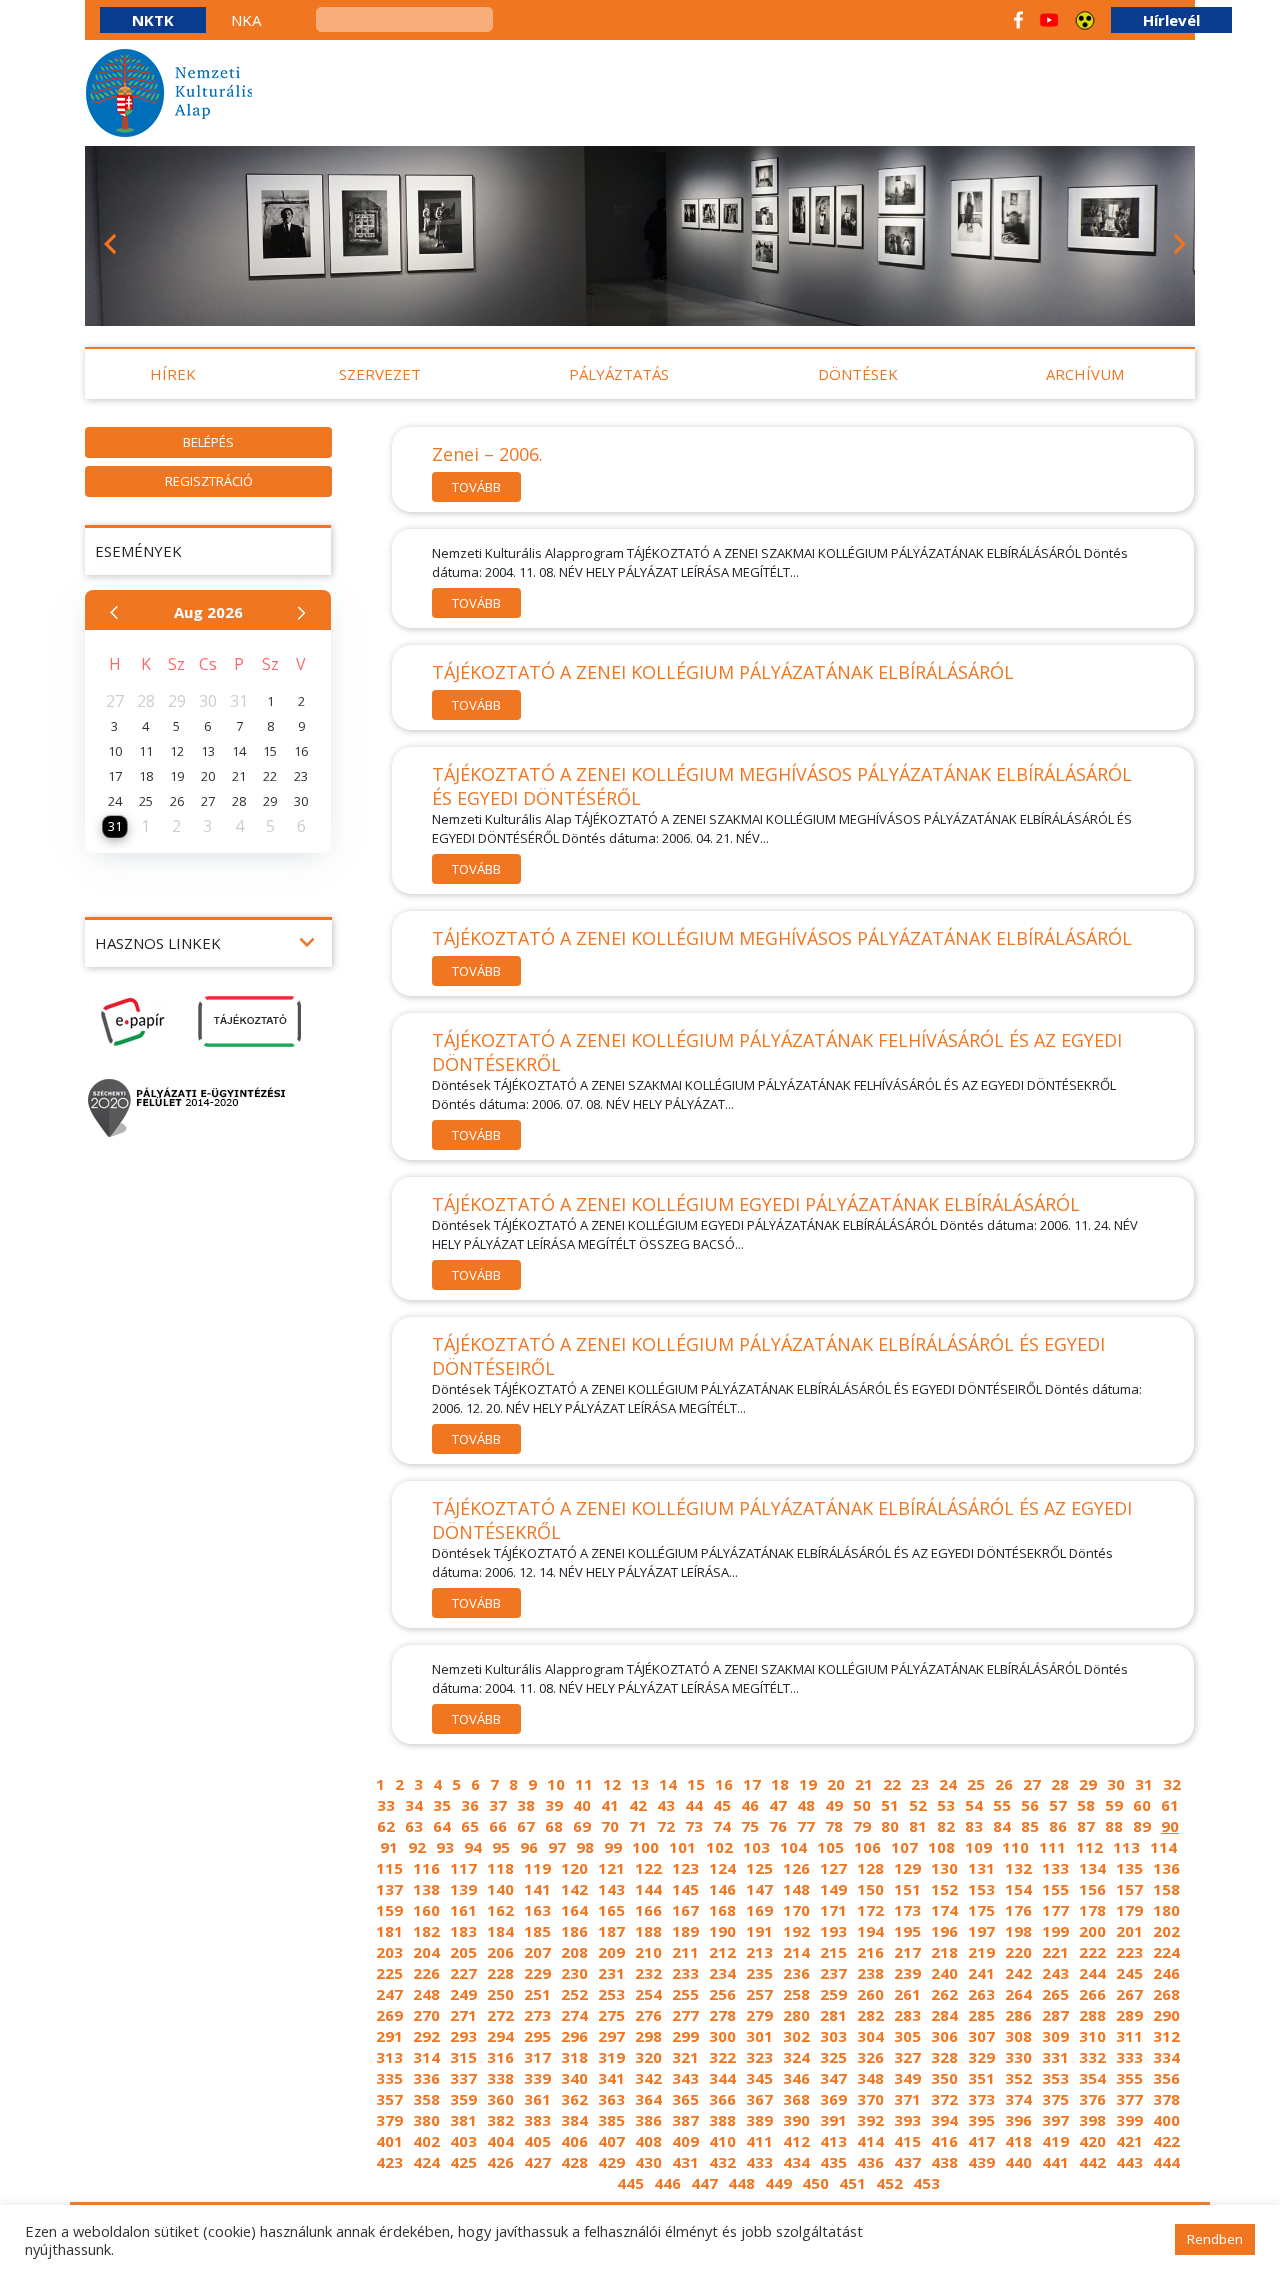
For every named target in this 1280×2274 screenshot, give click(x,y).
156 (1092, 1889)
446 (667, 2183)
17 (752, 1784)
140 (500, 1889)
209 (611, 1952)
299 (685, 2036)
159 (389, 1910)
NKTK (153, 20)
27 (1032, 1784)
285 (981, 2015)
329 (981, 2057)
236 (796, 1973)
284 (944, 2015)
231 (611, 1973)
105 (830, 1847)
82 (946, 1826)
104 (793, 1847)
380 (426, 2120)
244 (1092, 1973)
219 (981, 1952)
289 (1129, 2015)
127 (833, 1868)
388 (722, 2120)
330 (1018, 2057)
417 (981, 2141)
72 (666, 1826)
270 (426, 2015)
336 (426, 2078)
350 (944, 2078)
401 (389, 2141)
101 (682, 1847)
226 (426, 1973)
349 (907, 2078)
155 (1055, 1889)
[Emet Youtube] (1049, 20)
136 (1166, 1868)
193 (833, 1931)
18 (780, 1784)
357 (389, 2099)
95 (501, 1847)
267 (1129, 1994)
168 (722, 1910)
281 (833, 2015)
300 (722, 2036)
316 (500, 2057)
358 (426, 2099)
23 (920, 1784)
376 (1092, 2099)
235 (759, 1973)
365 (685, 2099)
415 (907, 2141)
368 (796, 2099)
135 (1129, 1868)
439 (981, 2162)
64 (442, 1826)
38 (526, 1805)
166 (648, 1910)
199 (1055, 1931)
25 (976, 1784)
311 (1129, 2036)
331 (1055, 2057)
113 (1126, 1847)
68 (554, 1826)
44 (694, 1805)
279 (759, 2015)
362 (574, 2099)
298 (648, 2036)
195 (907, 1931)
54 (974, 1805)
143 (611, 1889)
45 (722, 1805)
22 (892, 1784)
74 (722, 1826)
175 (981, 1910)
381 (463, 2120)
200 (1092, 1931)
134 (1092, 1868)
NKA (246, 20)
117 (463, 1868)
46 (750, 1805)
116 (426, 1868)
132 (1018, 1868)
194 (870, 1931)
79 (862, 1826)
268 (1166, 1994)
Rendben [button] (1215, 2239)
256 (722, 1994)
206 (500, 1952)
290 (1166, 2015)
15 (696, 1784)
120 (574, 1868)
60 (1142, 1805)
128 (870, 1868)
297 (611, 2036)
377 (1129, 2099)
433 (759, 2162)
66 (498, 1826)
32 (1172, 1784)
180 (1166, 1910)
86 (1058, 1826)
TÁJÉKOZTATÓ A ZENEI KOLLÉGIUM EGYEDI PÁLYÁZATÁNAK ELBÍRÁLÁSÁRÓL (756, 1204)
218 (944, 1952)
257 (759, 1994)
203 (389, 1952)
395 (981, 2120)
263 (981, 1994)
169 (759, 1910)
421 (1129, 2141)
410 (722, 2141)
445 (630, 2183)
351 (981, 2078)
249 (463, 1994)
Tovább (476, 487)
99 (613, 1847)
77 (806, 1826)
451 (852, 2183)
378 (1166, 2099)
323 (759, 2057)
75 (750, 1826)
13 (640, 1784)
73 (694, 1826)
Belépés (208, 442)
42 (638, 1805)
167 (685, 1910)
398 (1092, 2120)
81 (918, 1826)
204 (426, 1952)
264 (1018, 1994)
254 (648, 1994)
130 (944, 1868)
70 (610, 1826)
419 (1055, 2141)
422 (1166, 2141)
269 (389, 2015)
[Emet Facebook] (1018, 20)
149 (833, 1889)
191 (759, 1931)
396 (1018, 2120)
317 (537, 2057)
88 (1114, 1826)
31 (1144, 1784)
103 (756, 1847)
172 (870, 1910)
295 (537, 2036)
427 (537, 2162)
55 (1002, 1805)
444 (1166, 2162)
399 (1129, 2120)
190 (722, 1931)
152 (944, 1889)
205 (463, 1952)
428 (574, 2162)
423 (389, 2162)
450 (815, 2183)
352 (1018, 2078)
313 (389, 2057)
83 (974, 1826)
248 (426, 1994)
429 (611, 2162)
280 (796, 2015)
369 (833, 2099)
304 (870, 2036)
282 (870, 2015)
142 (574, 1889)
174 (944, 1910)
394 (944, 2120)
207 (537, 1952)
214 (796, 1952)
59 (1114, 1805)
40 (582, 1805)
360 (500, 2099)
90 (1170, 1826)
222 (1092, 1952)
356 (1166, 2078)
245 (1129, 1973)
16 (724, 1784)
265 (1055, 1994)
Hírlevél (1171, 20)
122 (648, 1868)
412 (796, 2141)
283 (907, 2015)
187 (611, 1931)
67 (526, 1826)
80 (890, 1826)
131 (981, 1868)
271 (463, 2015)
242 (1018, 1973)
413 (833, 2141)
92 (417, 1847)
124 (722, 1868)
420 (1092, 2141)
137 (389, 1889)
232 (648, 1973)
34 (414, 1805)
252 (574, 1994)
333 (1129, 2057)
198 (1018, 1931)
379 (389, 2120)
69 (582, 1826)
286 (1018, 2015)
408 (648, 2141)
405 (537, 2141)
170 (796, 1910)
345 (759, 2078)
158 (1166, 1889)
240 (944, 1973)
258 (796, 1994)
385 (611, 2120)
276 (648, 2015)
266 (1092, 1994)
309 (1055, 2036)
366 (722, 2099)
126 (796, 1868)
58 (1086, 1805)
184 (500, 1931)
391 (833, 2120)
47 (778, 1805)
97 (557, 1847)
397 (1055, 2120)
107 (904, 1847)
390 (796, 2120)
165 (611, 1910)
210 (648, 1952)
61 (1170, 1805)
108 (941, 1847)
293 (463, 2036)
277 (685, 2015)
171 (833, 1910)
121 (611, 1868)
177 (1055, 1910)
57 (1058, 1805)
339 (537, 2078)
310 (1092, 2036)
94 (473, 1847)
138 (426, 1889)
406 (574, 2141)
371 (907, 2099)
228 (500, 1973)
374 (1018, 2099)
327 (907, 2057)
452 (889, 2183)
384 (574, 2120)
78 (834, 1826)
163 (537, 1910)
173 (907, 1910)
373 (981, 2099)
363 (611, 2099)
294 (500, 2036)
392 (870, 2120)
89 (1142, 1826)
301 (759, 2036)
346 (796, 2078)
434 (796, 2162)
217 (907, 1952)
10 (556, 1784)
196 (944, 1931)
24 (948, 1784)
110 (1015, 1847)
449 (778, 2183)
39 (554, 1805)
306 (944, 2036)
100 (645, 1847)
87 (1086, 1826)
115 (389, 1868)
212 (722, 1952)
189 (685, 1931)
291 (389, 2036)
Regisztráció (209, 481)
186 (574, 1931)
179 (1129, 1910)
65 (470, 1826)
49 (834, 1805)
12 (612, 1784)
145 (685, 1889)
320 (648, 2057)
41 (610, 1805)
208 (574, 1952)
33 (386, 1805)
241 (981, 1973)
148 (796, 1889)
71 (638, 1826)
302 (796, 2036)
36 (470, 1805)
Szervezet (380, 374)
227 (463, 1973)
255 (685, 1994)
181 (389, 1931)
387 (685, 2120)
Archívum (1085, 374)
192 (796, 1931)
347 (833, 2078)
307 (981, 2036)
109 (978, 1847)
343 (685, 2078)
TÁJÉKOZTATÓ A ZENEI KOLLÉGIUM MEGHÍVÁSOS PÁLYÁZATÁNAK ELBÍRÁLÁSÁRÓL (782, 938)
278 (722, 2015)
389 (759, 2120)
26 (1004, 1784)
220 (1018, 1952)
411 (759, 2141)
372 (944, 2099)
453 (926, 2183)
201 (1129, 1931)
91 (389, 1847)
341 (611, 2078)
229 (537, 1973)
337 (463, 2078)
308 (1018, 2036)
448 (741, 2183)
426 (500, 2162)
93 (445, 1847)
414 (870, 2141)
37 (498, 1805)
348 (870, 2078)
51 (890, 1805)
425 (463, 2162)
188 (648, 1931)
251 (537, 1994)
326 (870, 2057)
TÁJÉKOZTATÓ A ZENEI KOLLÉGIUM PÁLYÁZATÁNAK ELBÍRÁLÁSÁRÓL (723, 672)
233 (685, 1973)
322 (722, 2057)
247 (389, 1994)
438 (944, 2162)
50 (862, 1805)
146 (722, 1889)
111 (1052, 1847)
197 (981, 1931)
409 (685, 2141)
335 (389, 2078)
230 (574, 1973)
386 (648, 2120)
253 (611, 1994)
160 (426, 1910)
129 (907, 1868)
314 (426, 2057)
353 (1055, 2078)
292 (426, 2036)
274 (574, 2015)
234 (722, 1973)
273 (537, 2015)
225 (389, 1973)
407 (611, 2141)
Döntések (858, 374)
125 (759, 1868)
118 (500, 1868)
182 (426, 1931)
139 (463, 1889)
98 (585, 1847)
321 (685, 2057)
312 (1166, 2036)
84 (1002, 1826)
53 (946, 1805)
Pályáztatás (619, 374)
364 (648, 2099)
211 (685, 1952)
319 (611, 2057)
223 (1129, 1952)
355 (1129, 2078)
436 (870, 2162)
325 (833, 2057)
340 (574, 2078)
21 (864, 1784)
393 (907, 2120)
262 (944, 1994)
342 (648, 2078)
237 (833, 1973)
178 (1092, 1910)
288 (1092, 2015)
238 (870, 1973)
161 (463, 1910)
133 (1055, 1868)
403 (463, 2141)
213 (759, 1952)
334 (1166, 2057)
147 (759, 1889)
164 (574, 1910)
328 (944, 2057)
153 (981, 1889)
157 (1129, 1889)
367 (759, 2099)
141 (537, 1889)
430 (648, 2162)
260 (870, 1994)
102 (719, 1847)
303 (833, 2036)
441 (1055, 2162)
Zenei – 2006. (487, 454)
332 (1092, 2057)
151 (907, 1889)
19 (808, 1784)
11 (584, 1784)
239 (907, 1973)
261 (907, 1994)
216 (870, 1952)
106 (867, 1847)
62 (386, 1826)
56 (1030, 1805)
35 (442, 1805)
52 (918, 1805)
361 (537, 2099)
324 (796, 2057)
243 (1055, 1973)
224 (1166, 1952)
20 (836, 1784)
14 (668, 1784)
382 (500, 2120)
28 (1060, 1784)
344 (722, 2078)
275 (611, 2015)
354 (1092, 2078)
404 (500, 2141)
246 (1166, 1973)
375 (1055, 2099)
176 (1018, 1910)
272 (500, 2015)
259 (833, 1994)
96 (529, 1847)
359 (463, 2099)
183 (463, 1931)
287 (1055, 2015)
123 (685, 1868)
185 (537, 1931)
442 (1092, 2162)
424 (426, 2162)
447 (704, 2183)
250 (500, 1994)
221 (1055, 1952)
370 (870, 2099)
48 (806, 1805)
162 (500, 1910)
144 (648, 1889)
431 (685, 2162)
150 (870, 1889)
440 (1018, 2162)
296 (574, 2036)
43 (666, 1805)
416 (944, 2141)
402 (426, 2141)
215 (833, 1952)
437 (907, 2162)
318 (574, 2057)
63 (414, 1826)
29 (1088, 1784)
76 (778, 1826)
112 (1089, 1847)
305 (907, 2036)
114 (1163, 1847)
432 (722, 2162)
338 (500, 2078)
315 (463, 2057)
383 (537, 2120)
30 (1116, 1784)
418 (1018, 2141)
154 (1018, 1889)
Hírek (173, 374)
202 (1166, 1931)
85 (1030, 1826)
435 (833, 2162)
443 (1129, 2162)
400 (1166, 2120)
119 (537, 1868)
